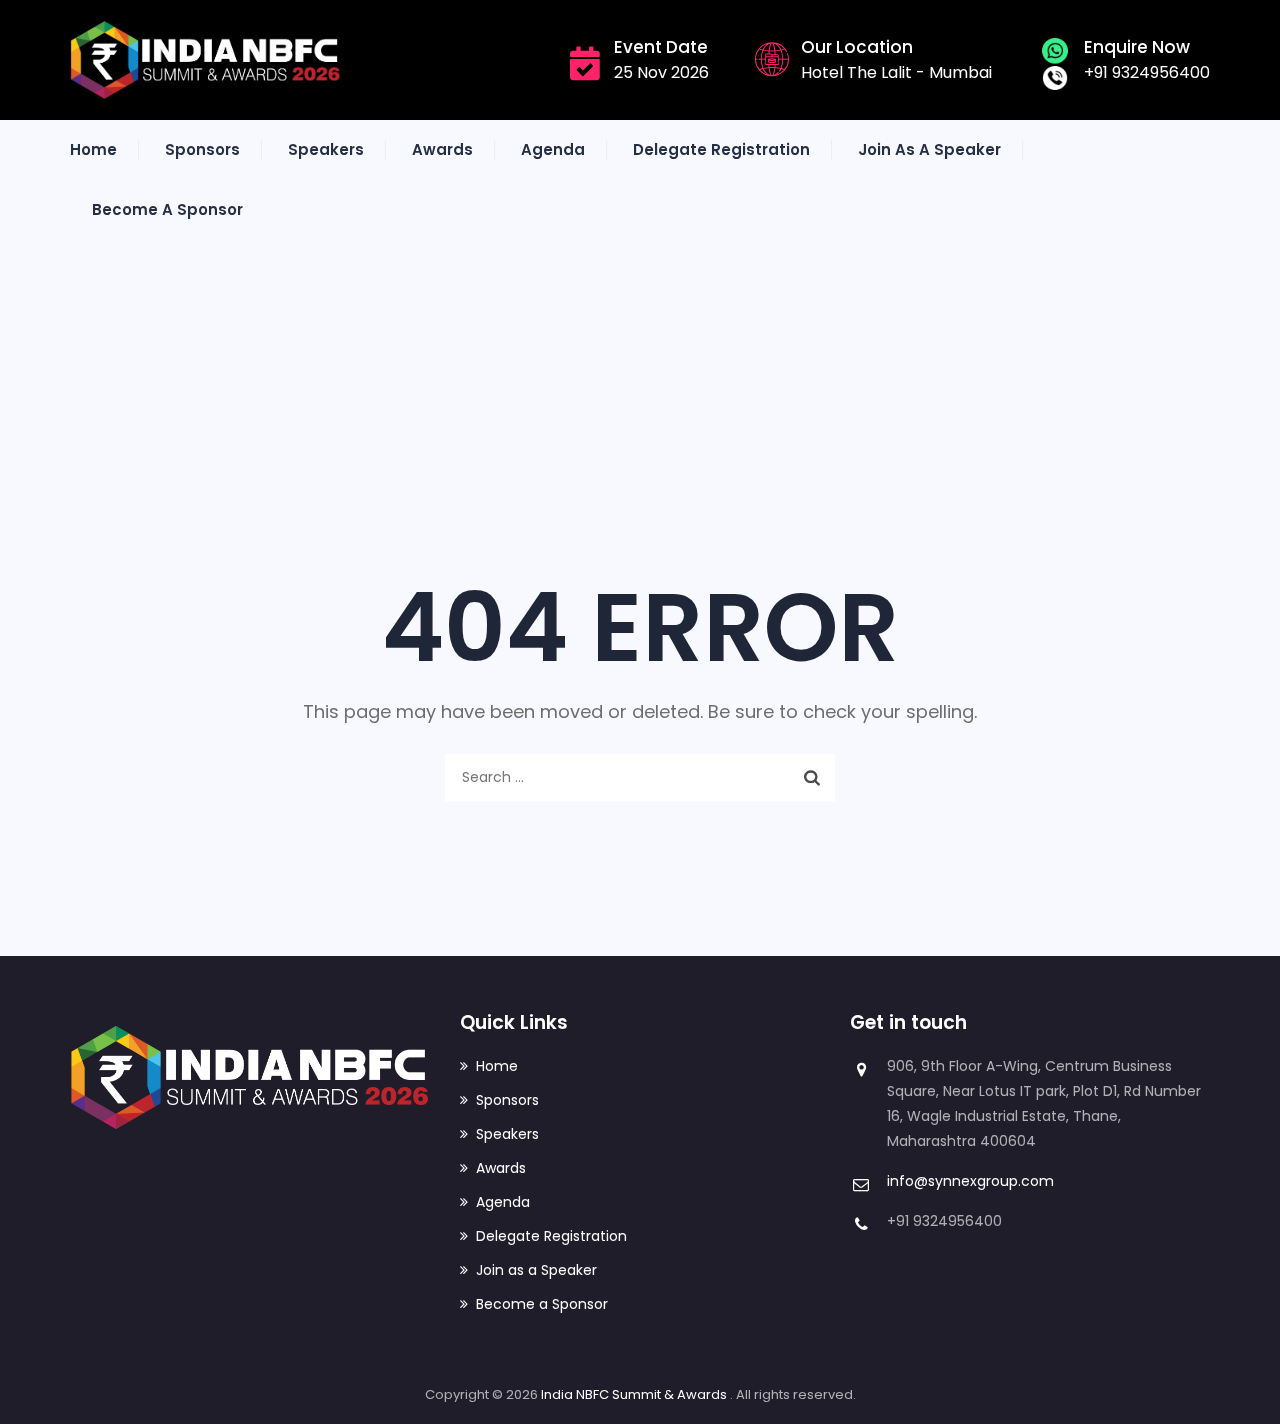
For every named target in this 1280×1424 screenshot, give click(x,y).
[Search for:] (640, 777)
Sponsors (202, 149)
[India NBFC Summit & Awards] (205, 60)
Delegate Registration (721, 149)
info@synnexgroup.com (970, 1181)
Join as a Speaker (929, 149)
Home (93, 149)
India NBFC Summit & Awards (635, 1394)
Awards (442, 149)
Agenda (553, 149)
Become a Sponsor (167, 209)
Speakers (326, 149)
